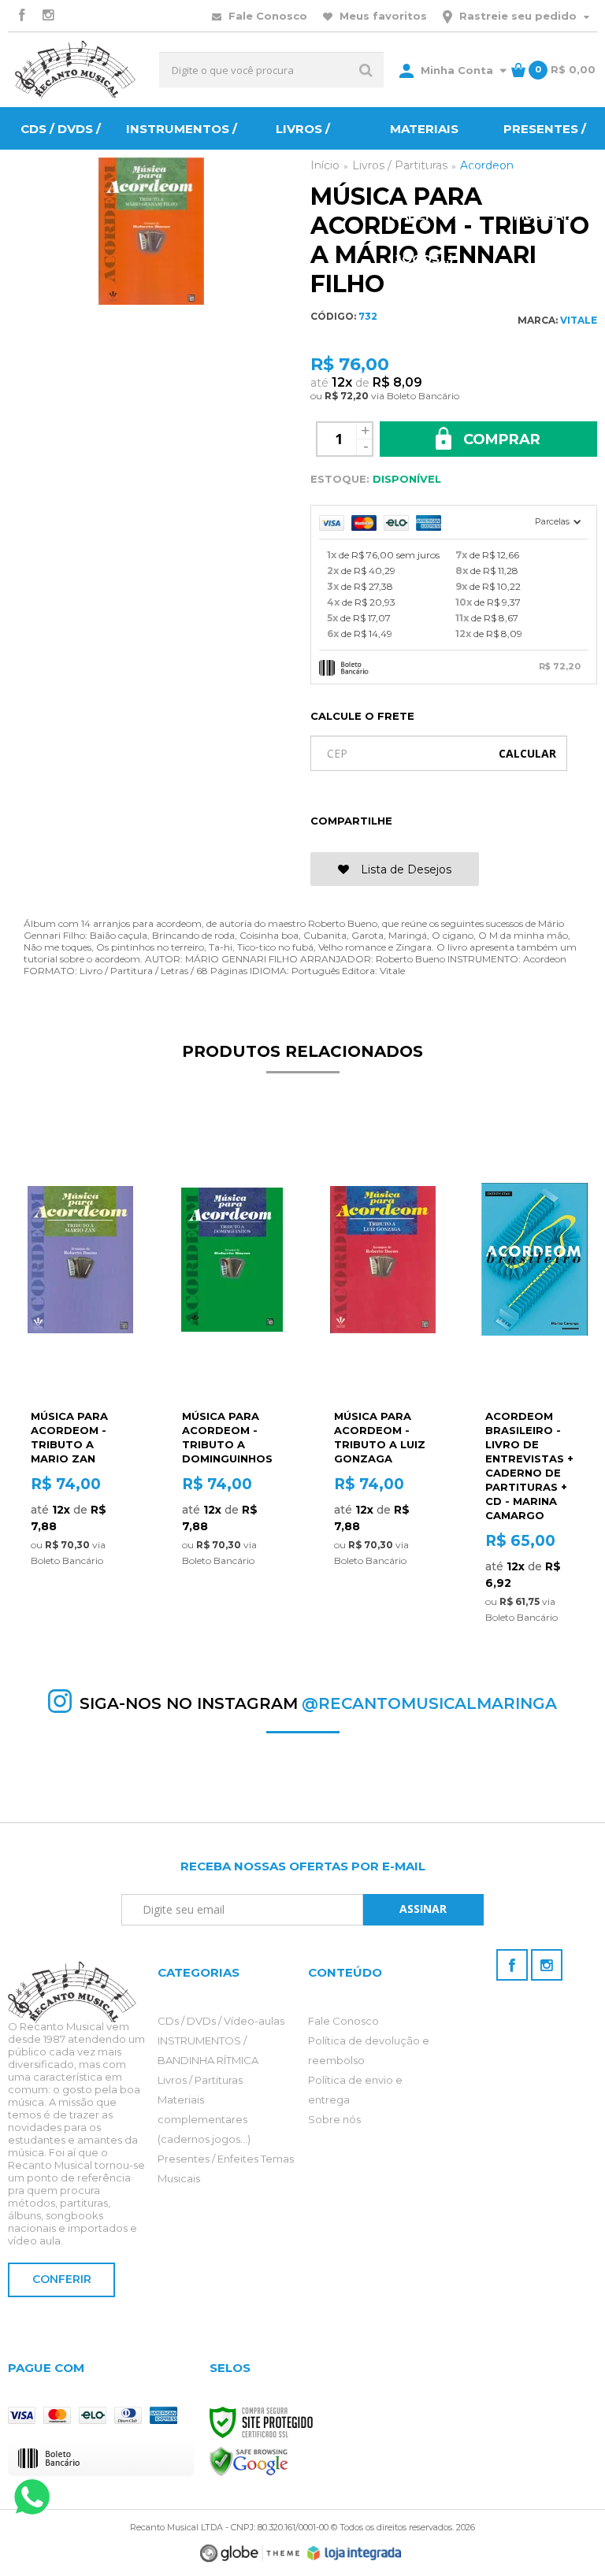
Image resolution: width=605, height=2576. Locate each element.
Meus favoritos (382, 16)
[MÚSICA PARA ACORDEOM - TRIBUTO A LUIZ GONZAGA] (383, 1349)
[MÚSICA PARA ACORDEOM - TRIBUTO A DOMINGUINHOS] (231, 1349)
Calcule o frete (362, 716)
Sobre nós (334, 2119)
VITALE (579, 320)
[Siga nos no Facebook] (21, 16)
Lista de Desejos (405, 869)
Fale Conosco (266, 16)
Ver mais (80, 1560)
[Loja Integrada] (354, 2553)
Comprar (500, 439)
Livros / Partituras (200, 2080)
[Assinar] (424, 1910)
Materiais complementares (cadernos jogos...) (204, 2119)
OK (527, 753)
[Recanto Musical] (76, 70)
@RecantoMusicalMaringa (429, 1703)
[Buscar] (366, 70)
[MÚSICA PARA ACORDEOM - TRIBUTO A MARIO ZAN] (80, 1349)
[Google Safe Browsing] (249, 2461)
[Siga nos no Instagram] (48, 16)
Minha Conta (457, 70)
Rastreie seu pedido (518, 16)
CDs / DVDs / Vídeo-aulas (221, 2021)
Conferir (62, 2279)
